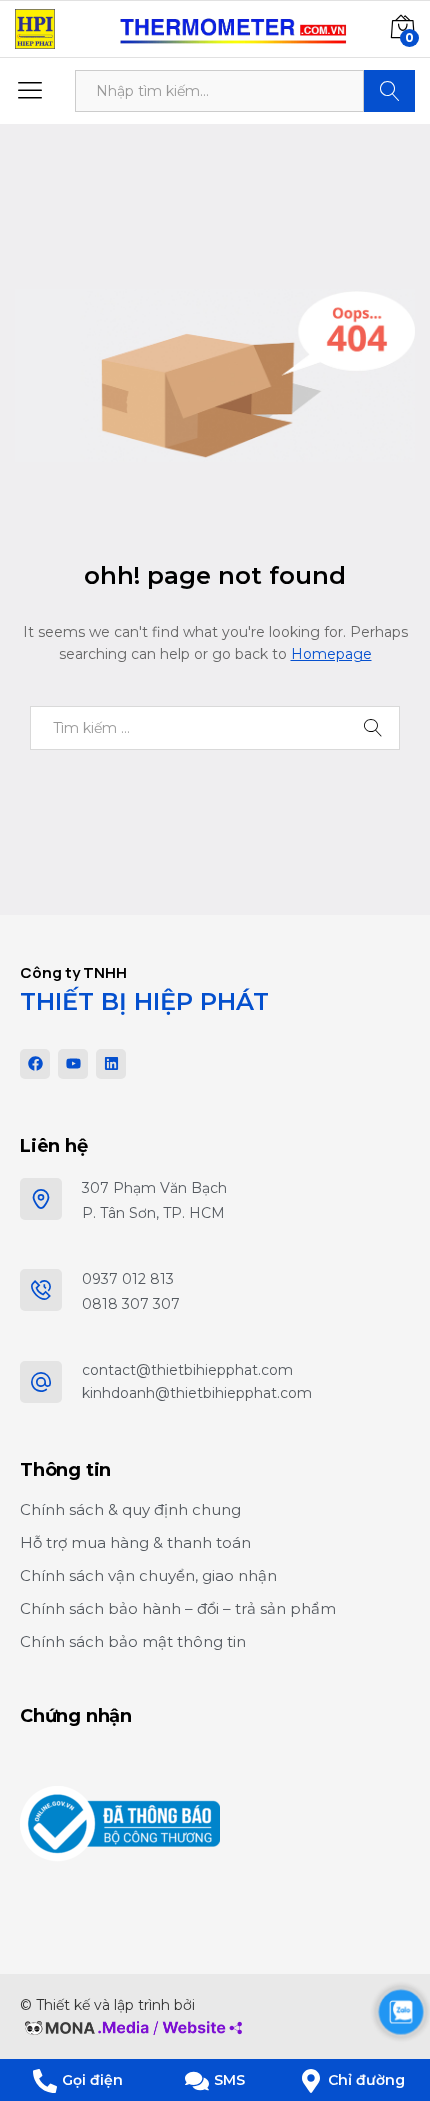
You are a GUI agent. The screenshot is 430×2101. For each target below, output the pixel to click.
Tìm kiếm (389, 91)
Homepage (331, 654)
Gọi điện (92, 2080)
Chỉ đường (366, 2080)
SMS (229, 2080)
